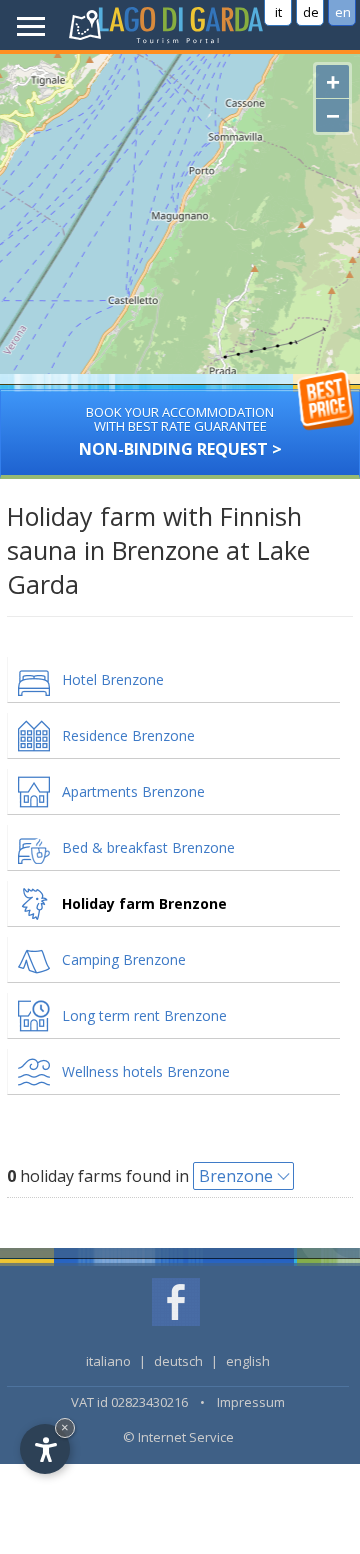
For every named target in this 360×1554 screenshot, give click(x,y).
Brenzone (236, 1176)
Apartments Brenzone (133, 791)
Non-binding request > (180, 431)
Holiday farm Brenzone (144, 903)
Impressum (251, 1402)
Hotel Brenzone (113, 679)
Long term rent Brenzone (144, 1015)
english (248, 1361)
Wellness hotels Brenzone (146, 1071)
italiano (108, 1361)
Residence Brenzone (128, 735)
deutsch (178, 1361)
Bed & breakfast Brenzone (148, 847)
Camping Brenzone (124, 959)
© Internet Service (178, 1437)
